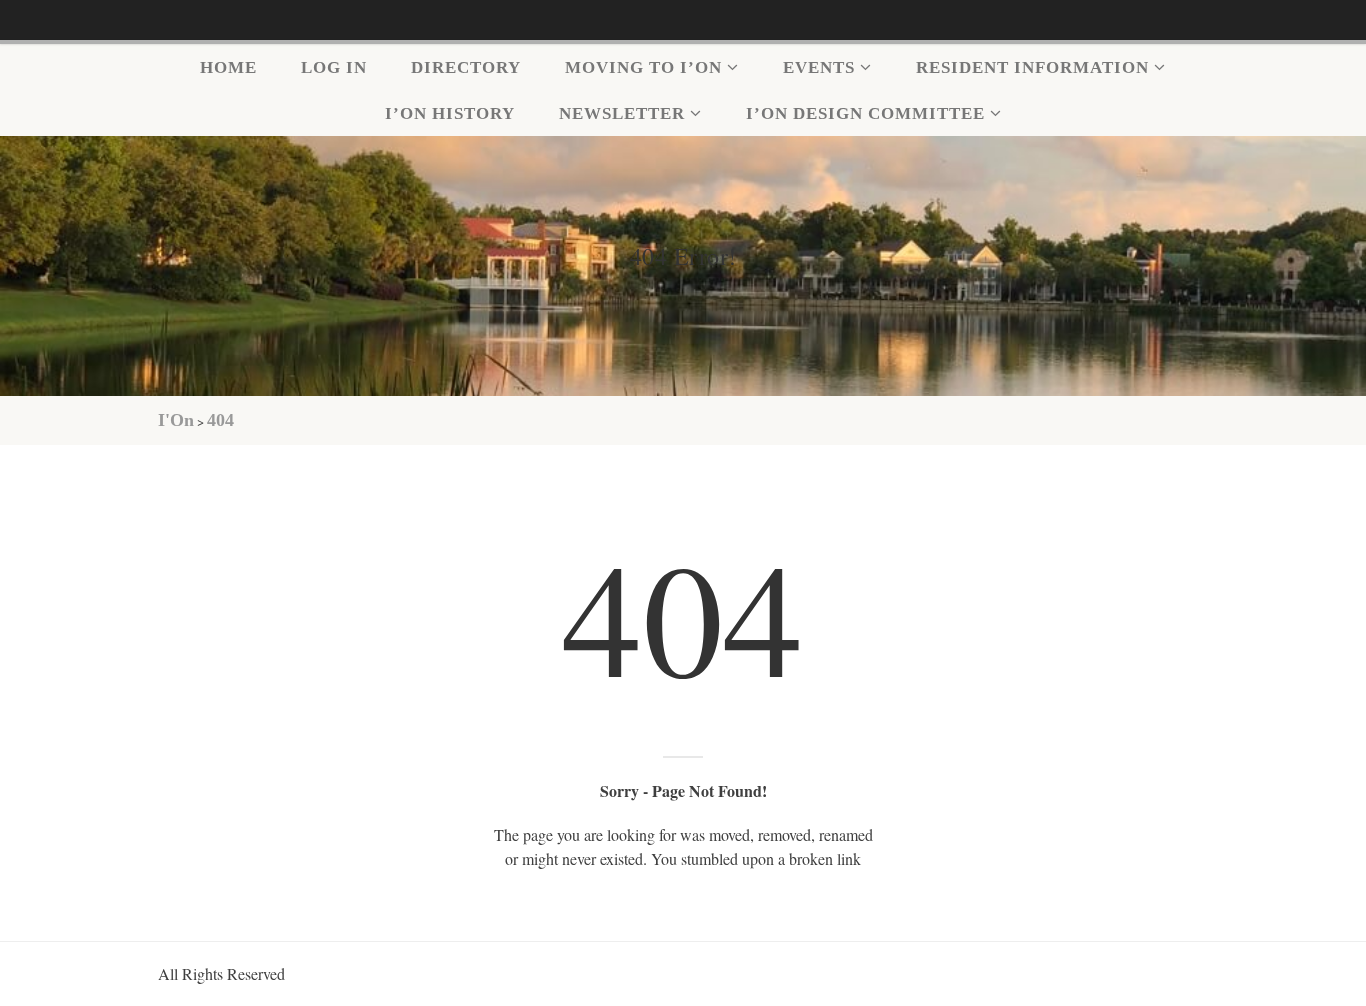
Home (228, 67)
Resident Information (1032, 67)
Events (819, 67)
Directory (466, 67)
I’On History (450, 113)
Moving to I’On (643, 67)
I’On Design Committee (865, 113)
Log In (334, 67)
